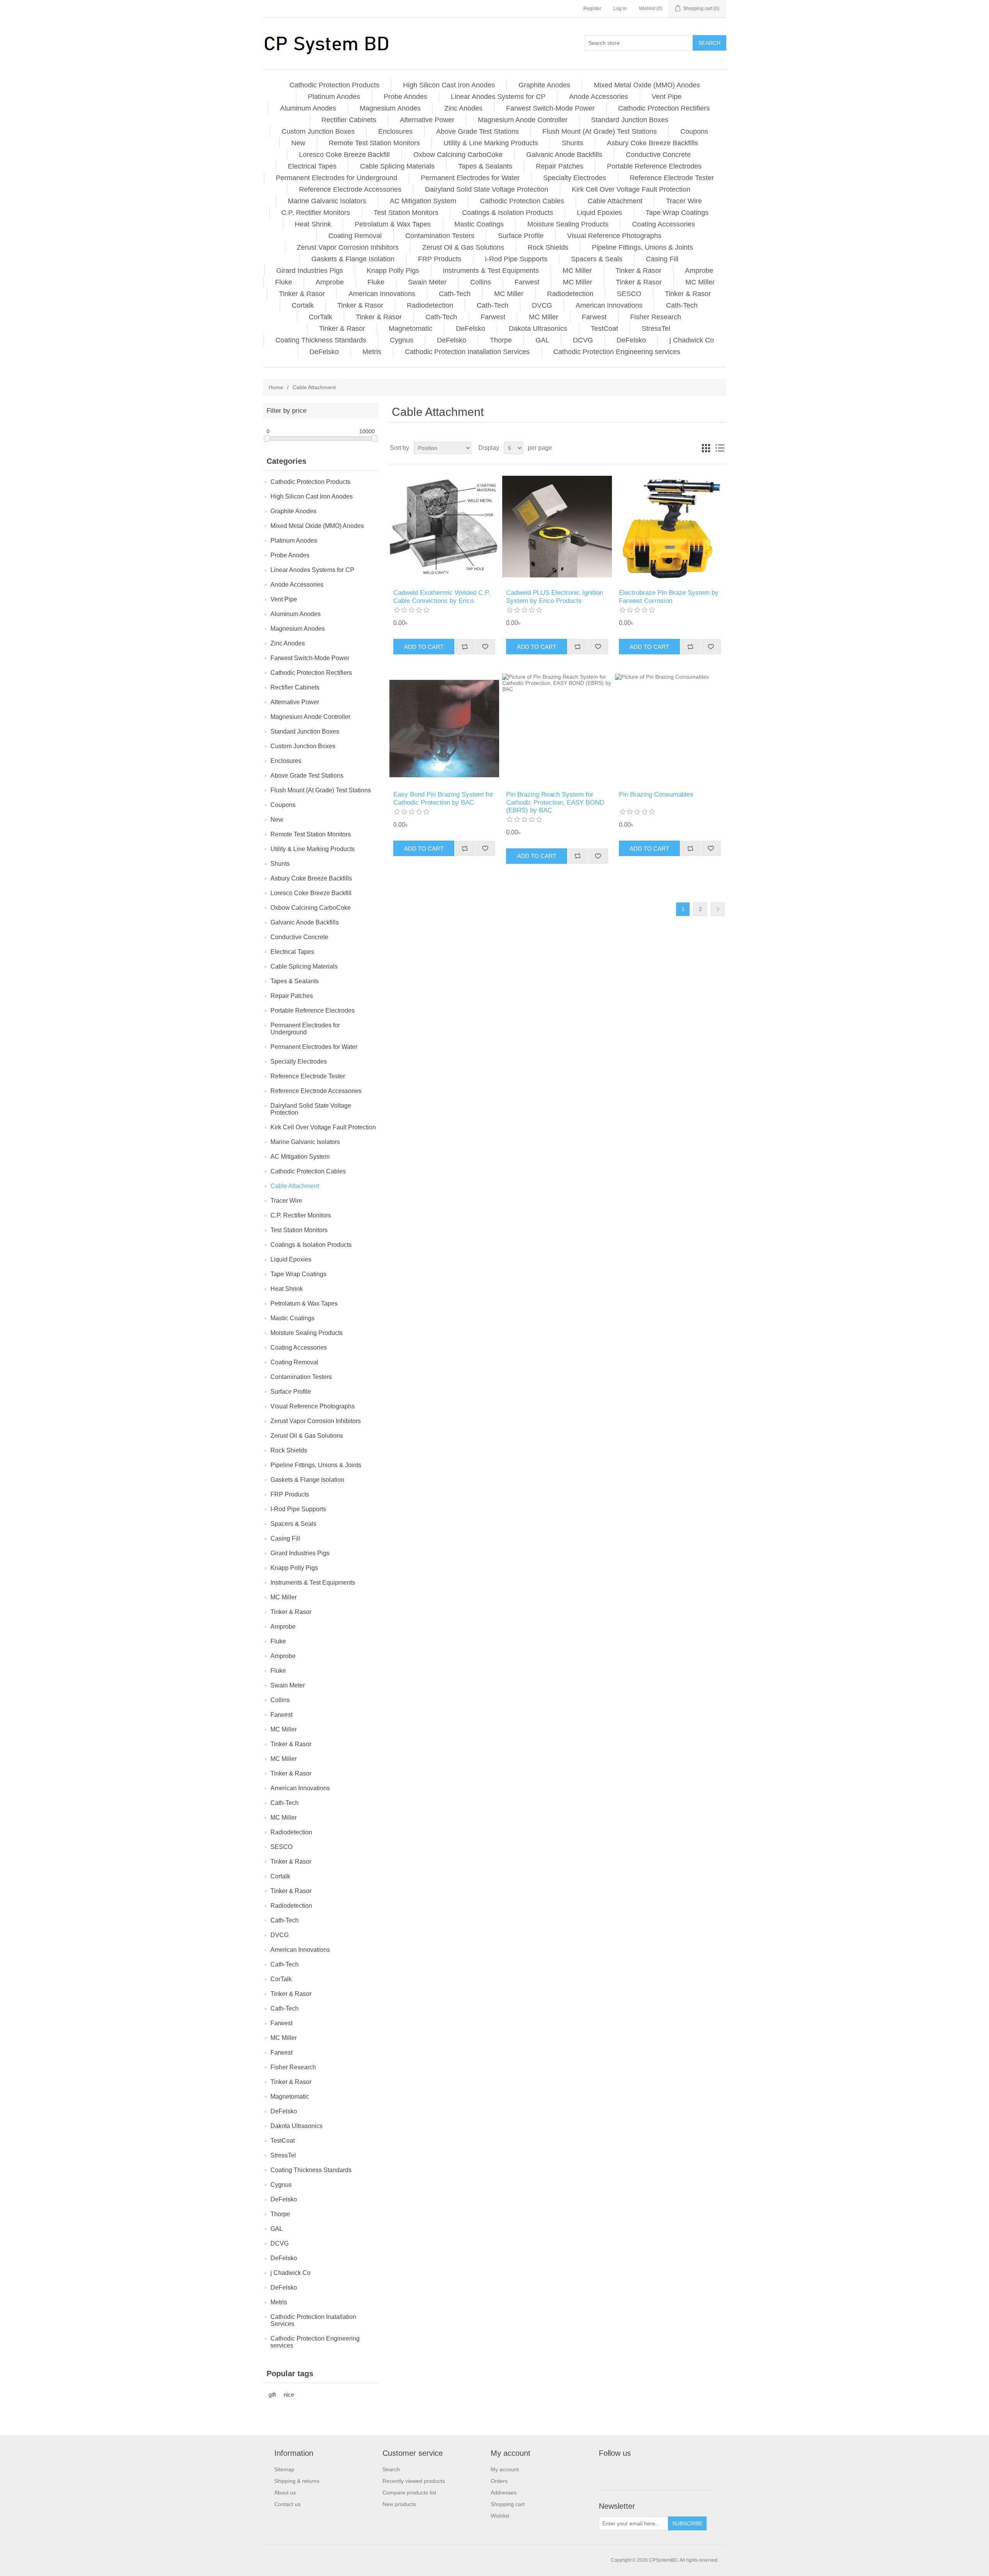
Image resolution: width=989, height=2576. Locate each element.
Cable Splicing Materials (397, 166)
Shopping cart (508, 2504)
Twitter (625, 2471)
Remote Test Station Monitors (374, 143)
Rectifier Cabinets (349, 120)
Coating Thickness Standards (321, 340)
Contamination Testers (440, 236)
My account (505, 2469)
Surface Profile (521, 236)
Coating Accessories (664, 224)
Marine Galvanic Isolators (327, 201)
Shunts (573, 143)
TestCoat (604, 329)
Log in (620, 9)
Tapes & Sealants (485, 166)
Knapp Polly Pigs (393, 271)
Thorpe (501, 340)
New (298, 143)
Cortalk (303, 305)
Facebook (606, 2471)
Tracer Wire (684, 201)
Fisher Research (656, 317)
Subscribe (687, 2523)
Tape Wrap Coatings (677, 213)
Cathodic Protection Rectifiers (664, 108)
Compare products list (409, 2493)
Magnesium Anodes (390, 108)
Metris (372, 352)
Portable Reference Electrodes (654, 166)
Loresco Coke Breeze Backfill (344, 155)
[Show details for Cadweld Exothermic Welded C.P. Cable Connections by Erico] (444, 527)
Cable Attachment (615, 201)
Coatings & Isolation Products (508, 213)
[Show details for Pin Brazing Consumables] (670, 728)
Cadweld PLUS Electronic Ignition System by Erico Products (555, 597)
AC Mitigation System (423, 201)
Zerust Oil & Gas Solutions (463, 247)
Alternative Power (427, 120)
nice (289, 2395)
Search (709, 43)
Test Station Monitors (406, 213)
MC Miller (577, 271)
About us (285, 2493)
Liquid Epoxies (599, 213)
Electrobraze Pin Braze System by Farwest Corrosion (669, 597)
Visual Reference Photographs (614, 236)
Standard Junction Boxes (630, 120)
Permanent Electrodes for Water (470, 178)
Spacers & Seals (597, 259)
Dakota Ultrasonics (538, 329)
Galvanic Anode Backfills (564, 155)
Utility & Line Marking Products (491, 143)
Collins (481, 282)
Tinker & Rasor (638, 271)
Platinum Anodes (334, 97)
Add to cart (424, 647)
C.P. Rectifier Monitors (316, 213)
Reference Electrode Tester (672, 178)
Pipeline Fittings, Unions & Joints (642, 247)
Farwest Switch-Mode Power (550, 108)
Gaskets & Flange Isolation (353, 259)
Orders (499, 2481)
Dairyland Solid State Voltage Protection (487, 189)
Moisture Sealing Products (568, 224)
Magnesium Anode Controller (523, 120)
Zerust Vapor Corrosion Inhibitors (348, 247)
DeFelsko (471, 329)
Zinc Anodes (463, 108)
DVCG (542, 305)
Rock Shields (548, 247)
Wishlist (500, 2516)
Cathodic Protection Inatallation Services (467, 352)
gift (272, 2395)
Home (276, 387)
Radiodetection (570, 294)
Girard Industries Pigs (310, 271)
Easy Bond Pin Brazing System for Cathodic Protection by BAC (443, 798)
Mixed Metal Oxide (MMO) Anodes (647, 85)
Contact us (287, 2504)
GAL (542, 340)
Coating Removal (355, 236)
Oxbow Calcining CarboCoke (458, 155)
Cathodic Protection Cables (522, 201)
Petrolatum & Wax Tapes (393, 224)
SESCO (629, 294)
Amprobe (699, 271)
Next (718, 909)
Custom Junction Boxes (318, 131)
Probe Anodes (405, 97)
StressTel (656, 329)
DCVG (583, 340)
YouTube (643, 2471)
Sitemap (284, 2469)
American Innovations (382, 294)
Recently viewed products (414, 2481)
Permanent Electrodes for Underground (336, 178)
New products (399, 2504)
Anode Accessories (599, 97)
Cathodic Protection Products (334, 85)
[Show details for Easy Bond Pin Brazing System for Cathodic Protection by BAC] (444, 728)
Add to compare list (465, 647)
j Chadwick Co (692, 340)
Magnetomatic (410, 329)
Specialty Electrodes (575, 178)
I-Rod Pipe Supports (516, 259)
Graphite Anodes (544, 85)
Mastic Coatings (479, 224)
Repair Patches (560, 166)
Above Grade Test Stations (478, 131)
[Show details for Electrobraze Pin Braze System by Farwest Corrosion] (670, 527)
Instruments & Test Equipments (491, 271)
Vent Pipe (667, 97)
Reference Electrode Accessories (350, 189)
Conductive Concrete (658, 155)
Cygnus (402, 340)
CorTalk (320, 317)
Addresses (504, 2493)
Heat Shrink (313, 224)
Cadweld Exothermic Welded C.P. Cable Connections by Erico (442, 597)
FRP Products (440, 259)
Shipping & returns (297, 2481)
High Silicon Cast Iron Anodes (449, 85)
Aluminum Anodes (308, 108)
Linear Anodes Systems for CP (498, 97)
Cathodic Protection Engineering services (617, 352)
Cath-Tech (455, 294)
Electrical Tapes (312, 166)
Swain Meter (427, 282)
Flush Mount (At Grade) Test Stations (600, 131)
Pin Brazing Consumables (656, 794)
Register (592, 9)
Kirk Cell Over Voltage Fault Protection (631, 189)
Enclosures (395, 131)
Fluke (284, 282)
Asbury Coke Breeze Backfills (653, 143)
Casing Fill (662, 259)
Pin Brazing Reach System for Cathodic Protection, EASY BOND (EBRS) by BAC (555, 802)
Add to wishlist (485, 647)
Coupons (694, 131)
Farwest (527, 282)
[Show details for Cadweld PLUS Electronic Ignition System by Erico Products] (557, 527)
